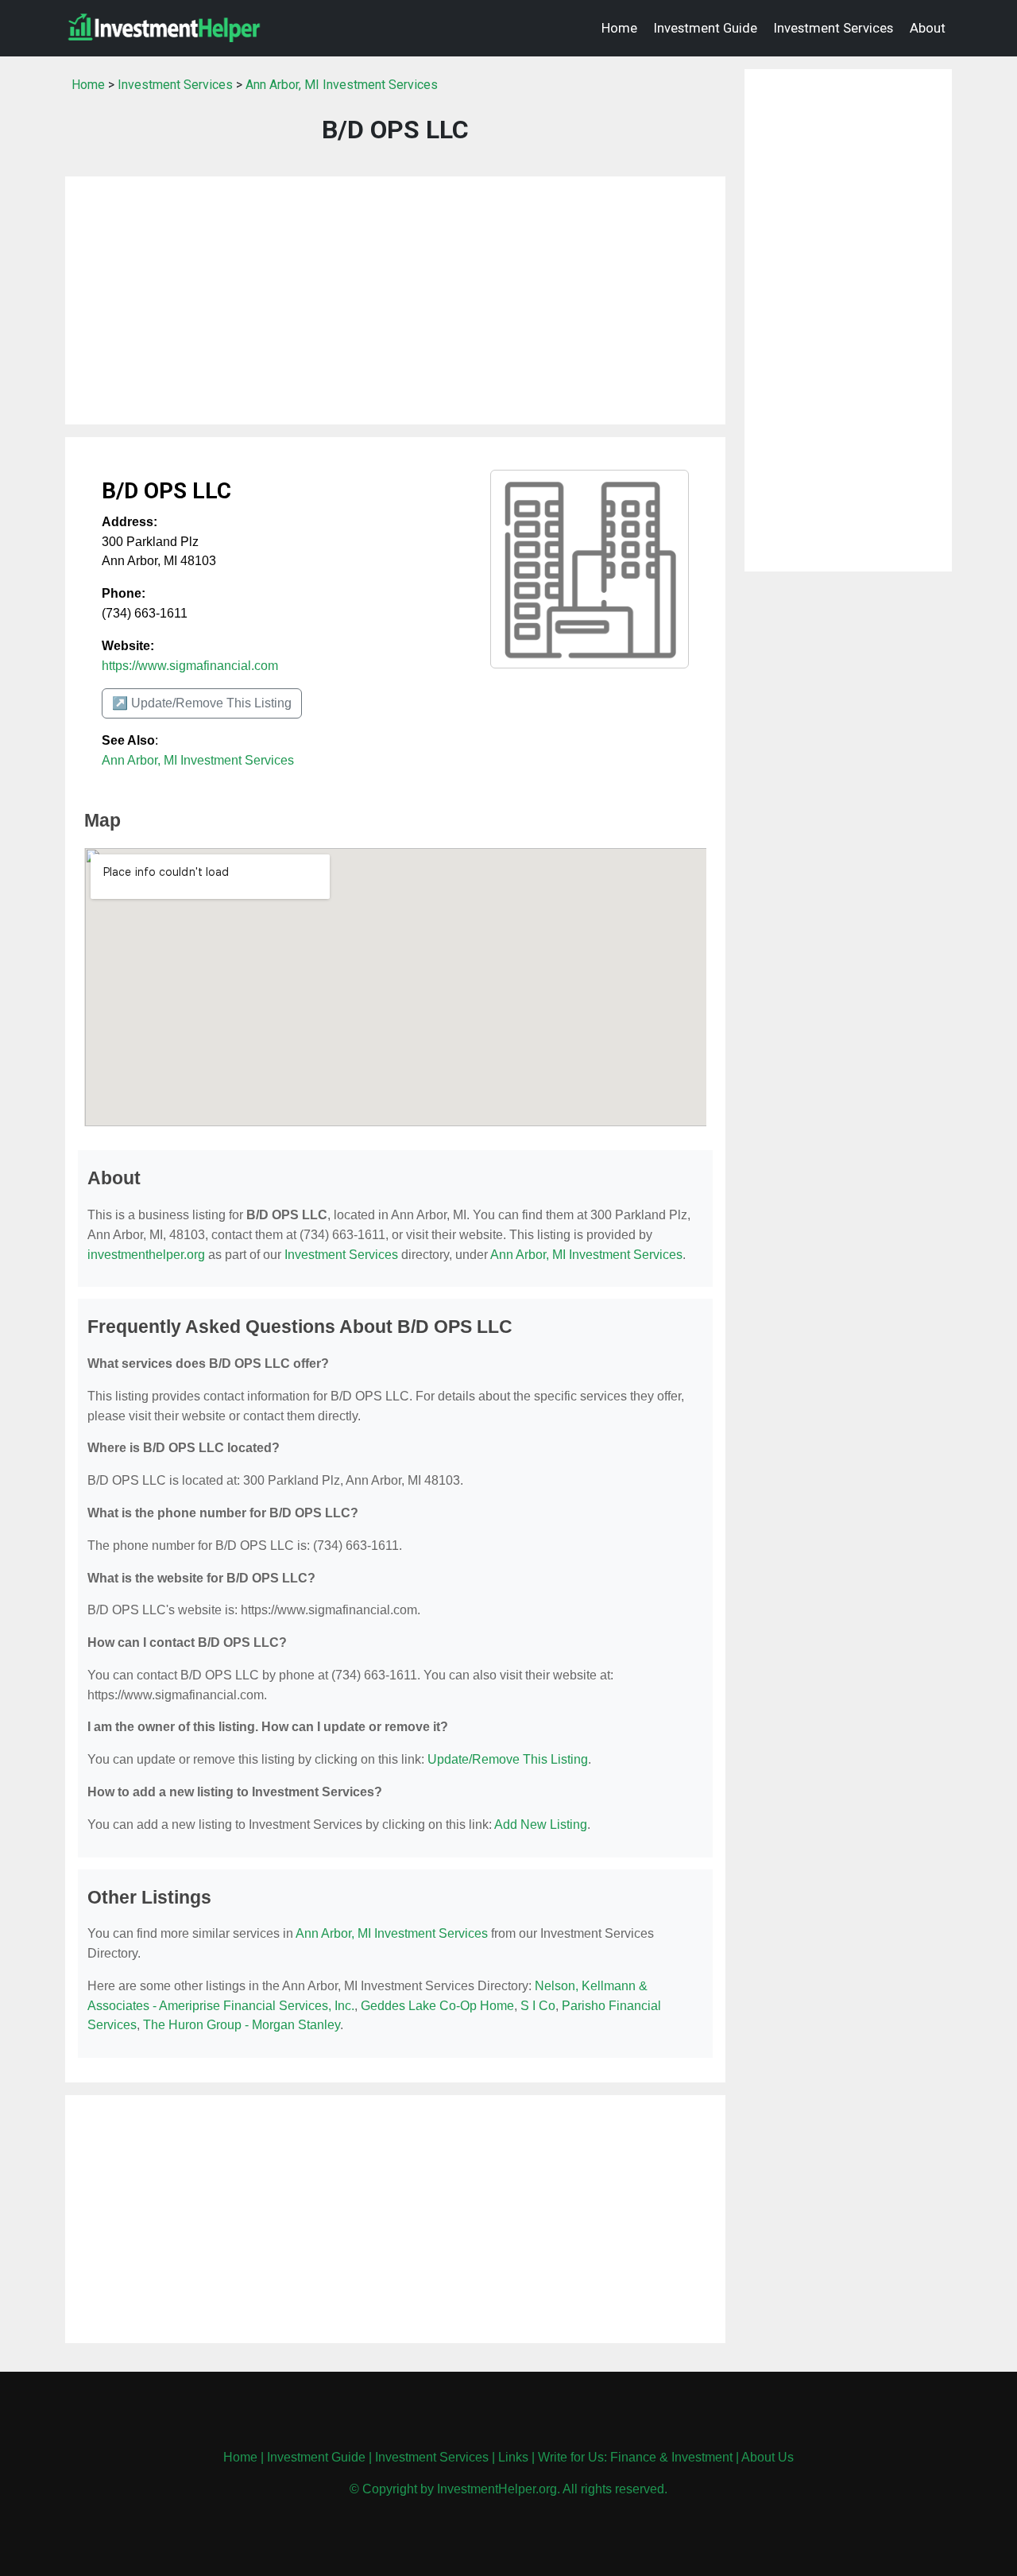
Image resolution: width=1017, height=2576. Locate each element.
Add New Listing (541, 1825)
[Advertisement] (395, 300)
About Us (768, 2457)
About (928, 28)
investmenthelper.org (146, 1255)
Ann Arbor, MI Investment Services (342, 85)
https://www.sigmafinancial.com (190, 666)
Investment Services (833, 28)
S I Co (538, 2006)
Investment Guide (706, 28)
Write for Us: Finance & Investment (635, 2457)
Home (619, 28)
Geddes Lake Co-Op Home (437, 2006)
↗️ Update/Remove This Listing (202, 703)
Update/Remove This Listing (508, 1759)
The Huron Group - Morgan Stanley (242, 2025)
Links (513, 2457)
